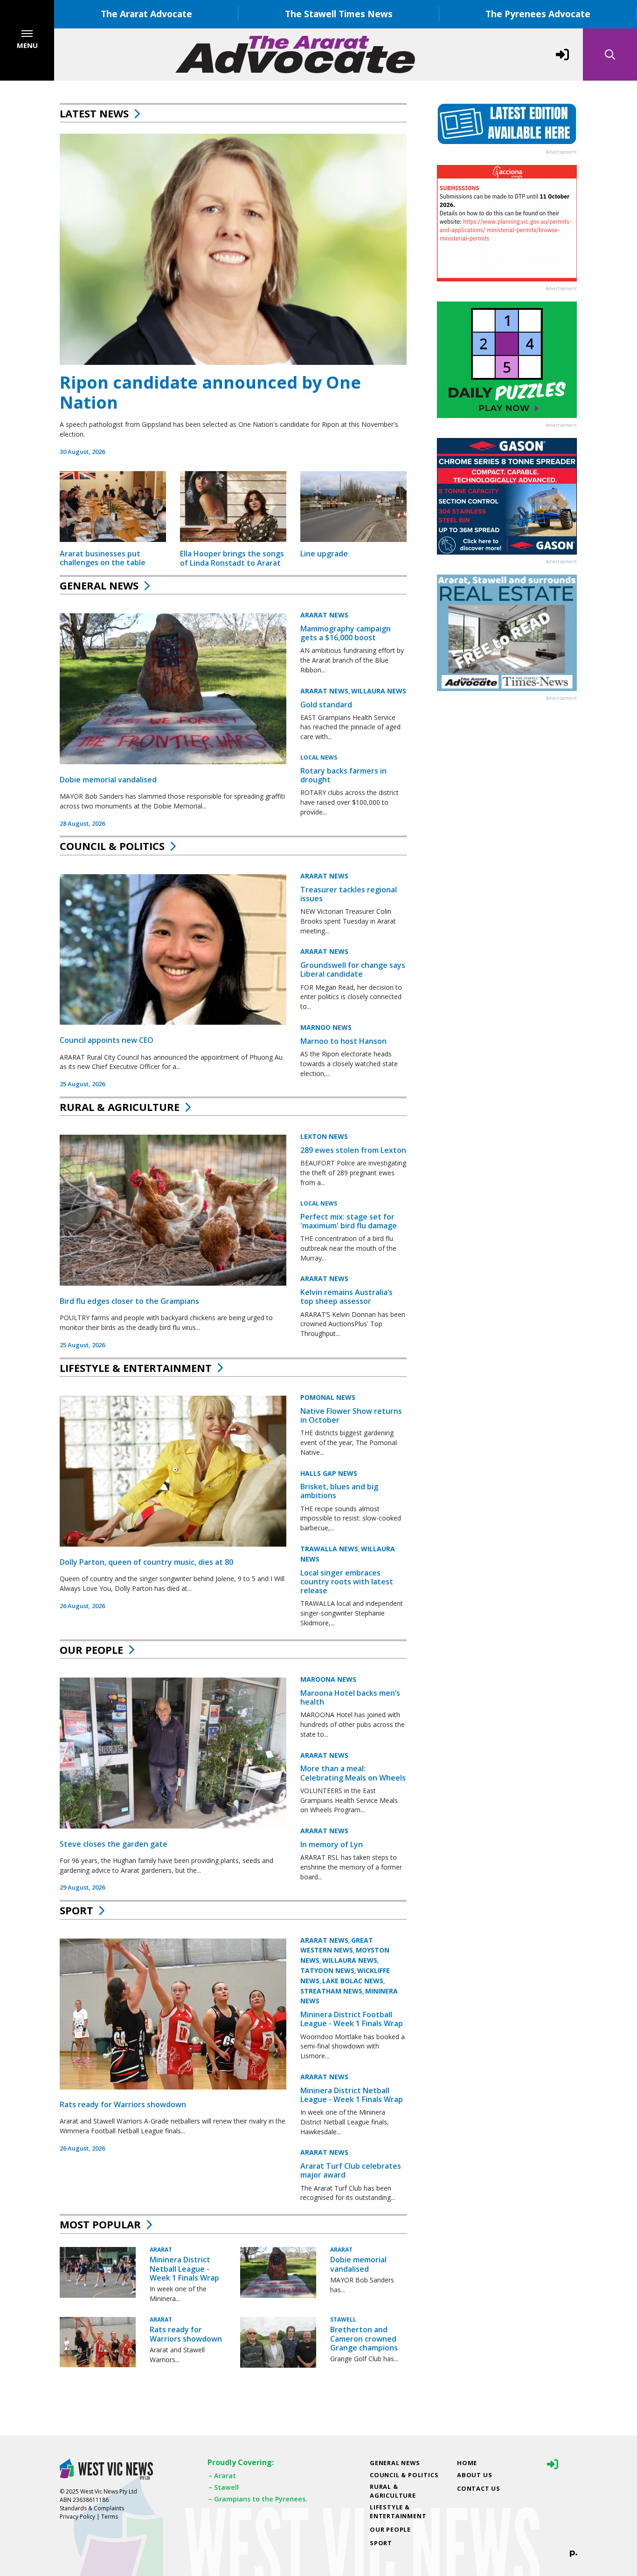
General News (99, 585)
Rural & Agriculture (120, 1107)
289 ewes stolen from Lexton (353, 1150)
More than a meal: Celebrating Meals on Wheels (353, 1773)
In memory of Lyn (332, 1844)
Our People (91, 1650)
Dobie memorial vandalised (108, 780)
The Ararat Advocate (146, 14)
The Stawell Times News (339, 14)
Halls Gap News (329, 1473)
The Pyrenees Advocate (538, 14)
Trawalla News (329, 1549)
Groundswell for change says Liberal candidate (353, 969)
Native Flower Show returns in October (351, 1415)
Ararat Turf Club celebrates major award (351, 2170)
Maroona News (328, 1679)
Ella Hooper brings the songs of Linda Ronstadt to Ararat (232, 558)
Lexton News (324, 1136)
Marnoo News (326, 1027)
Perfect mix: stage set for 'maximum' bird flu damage (349, 1221)
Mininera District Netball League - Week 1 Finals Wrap (352, 2095)
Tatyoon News (327, 1970)
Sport (76, 1910)
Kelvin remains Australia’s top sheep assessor (346, 1297)
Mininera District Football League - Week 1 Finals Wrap (352, 2019)
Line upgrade (324, 554)
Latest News (94, 113)
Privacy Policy (77, 2517)
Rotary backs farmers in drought (343, 775)
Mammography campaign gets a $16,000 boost (346, 633)
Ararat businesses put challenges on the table (103, 558)
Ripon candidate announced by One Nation (210, 392)
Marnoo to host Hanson (343, 1041)
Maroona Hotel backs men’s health (350, 1697)
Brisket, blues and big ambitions (339, 1491)
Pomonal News (328, 1397)
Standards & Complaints (92, 2508)
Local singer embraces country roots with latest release (347, 1582)
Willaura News (379, 691)
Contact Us (479, 2488)
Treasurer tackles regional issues (349, 894)
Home (467, 2463)
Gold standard (326, 705)
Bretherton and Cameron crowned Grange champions (364, 2338)
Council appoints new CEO (107, 1040)
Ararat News (324, 615)
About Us (474, 2475)
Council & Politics (112, 846)
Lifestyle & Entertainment (136, 1368)
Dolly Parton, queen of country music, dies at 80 (146, 1562)
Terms (110, 2517)
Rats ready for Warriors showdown (123, 2104)
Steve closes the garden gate (114, 1844)
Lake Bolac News (353, 1981)
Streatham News (331, 1991)
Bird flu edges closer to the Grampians (129, 1301)
